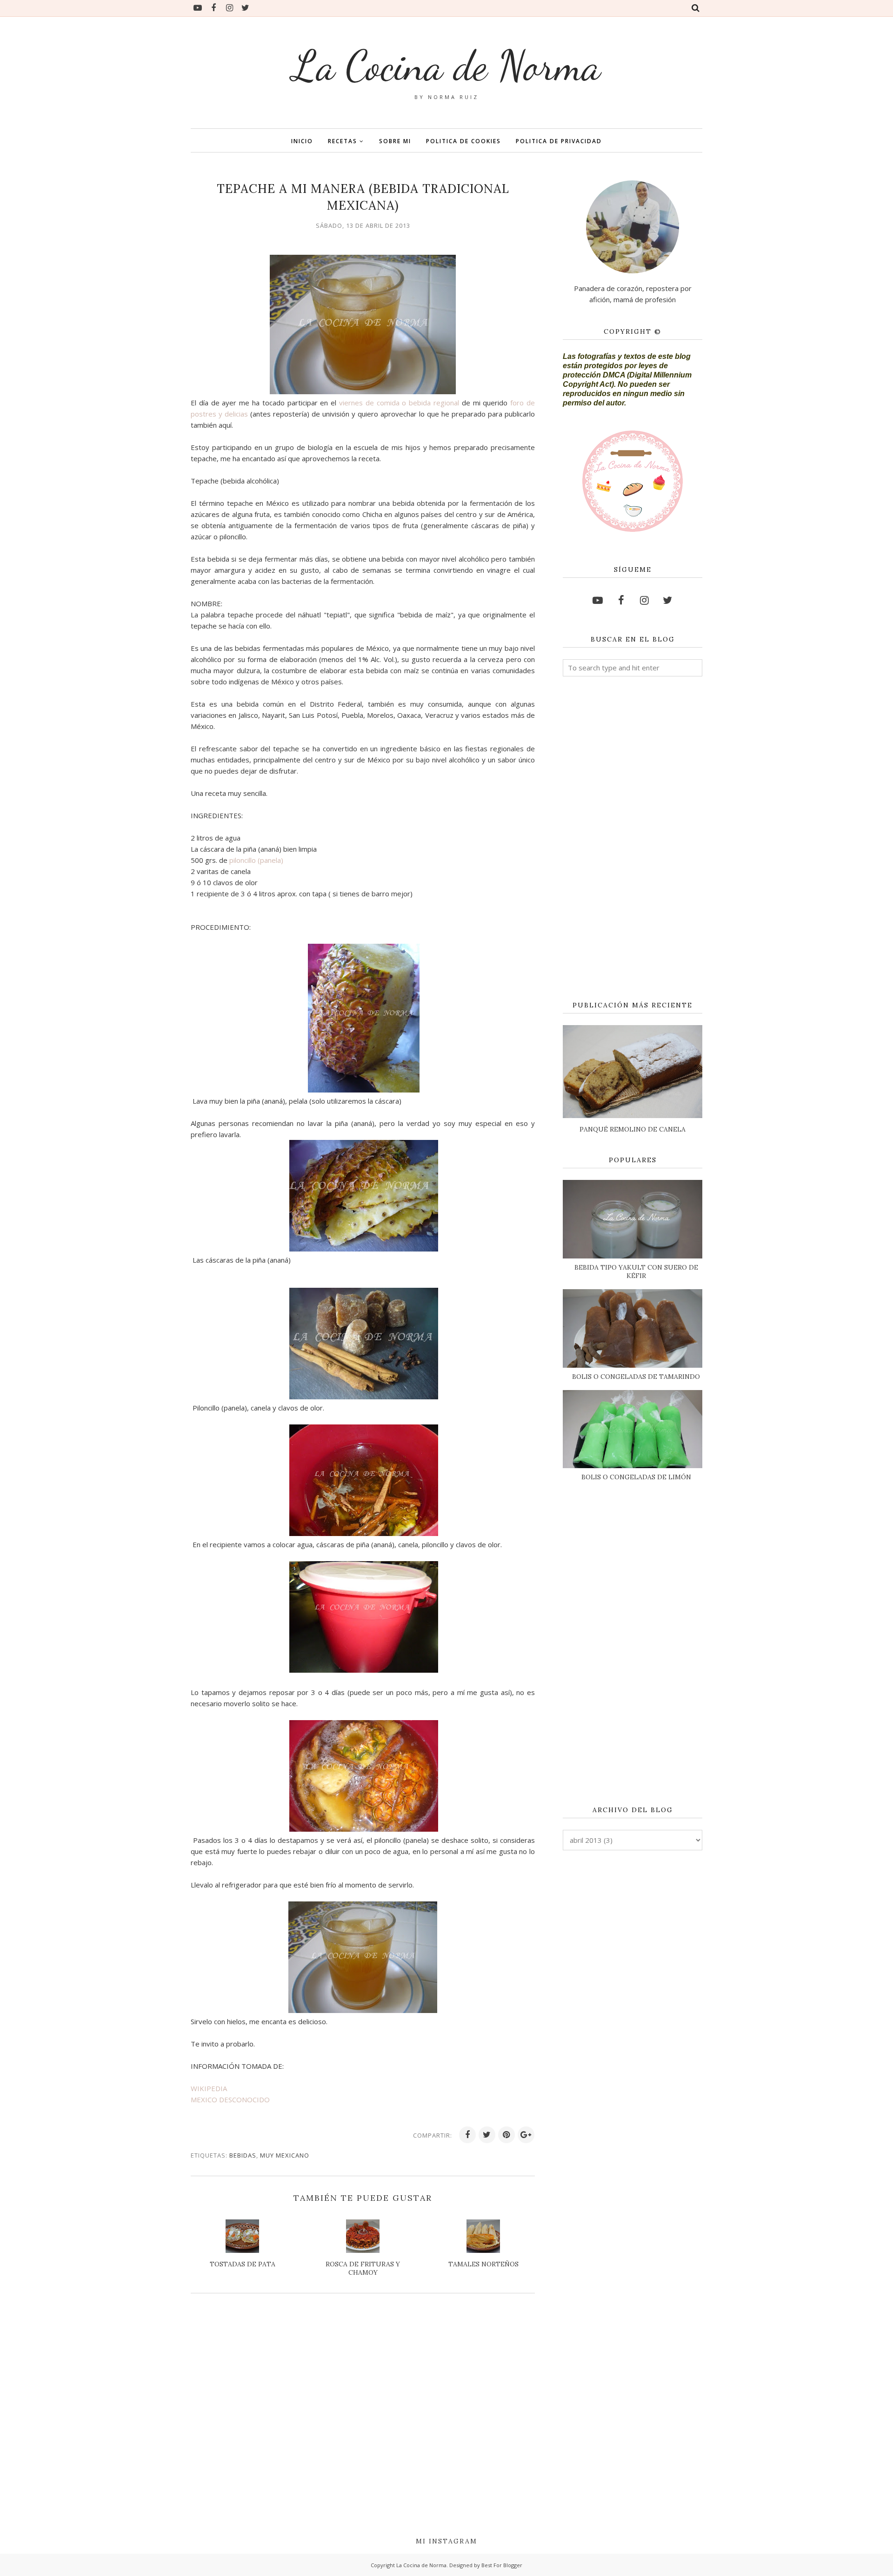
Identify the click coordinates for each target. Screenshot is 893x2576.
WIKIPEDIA (209, 2088)
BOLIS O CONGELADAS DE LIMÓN (636, 1477)
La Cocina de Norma (446, 66)
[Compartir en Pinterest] (506, 2135)
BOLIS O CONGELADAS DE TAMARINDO (636, 1377)
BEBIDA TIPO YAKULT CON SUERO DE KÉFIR (636, 1271)
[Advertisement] (633, 839)
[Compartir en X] (487, 2135)
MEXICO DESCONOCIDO (230, 2099)
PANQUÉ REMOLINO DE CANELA (633, 1129)
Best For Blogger (502, 2565)
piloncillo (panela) (256, 860)
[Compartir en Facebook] (467, 2135)
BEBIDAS (243, 2155)
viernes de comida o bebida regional (400, 403)
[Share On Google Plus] (526, 2135)
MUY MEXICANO (285, 2155)
